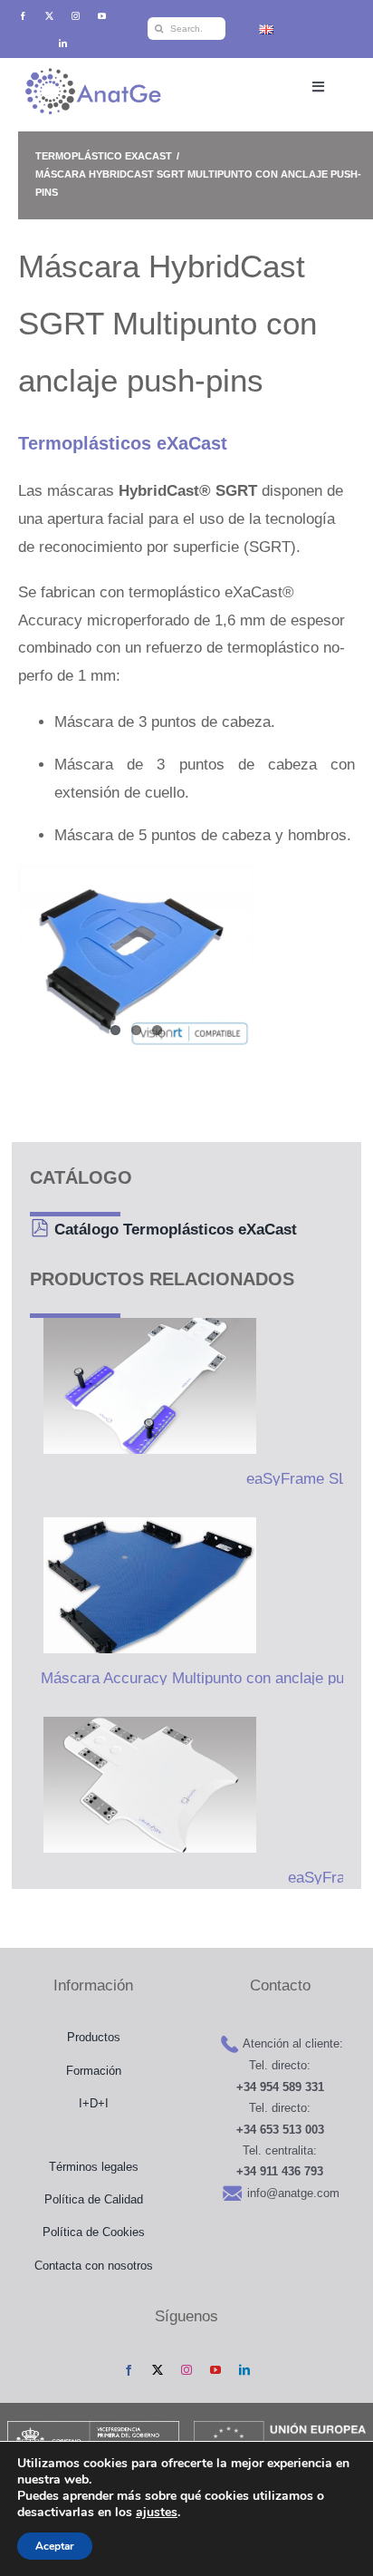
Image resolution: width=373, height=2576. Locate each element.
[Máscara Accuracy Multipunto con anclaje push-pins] (143, 1585)
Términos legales (94, 2167)
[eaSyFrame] (143, 1785)
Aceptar (55, 2546)
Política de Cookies (94, 2232)
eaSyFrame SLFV (306, 1479)
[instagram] (76, 16)
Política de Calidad (94, 2199)
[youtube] (102, 16)
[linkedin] (63, 43)
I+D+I (94, 2103)
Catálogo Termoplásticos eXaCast (176, 1230)
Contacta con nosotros (94, 2266)
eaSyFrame (327, 1878)
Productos (94, 2037)
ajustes (157, 2513)
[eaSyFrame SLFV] (143, 1386)
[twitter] (49, 16)
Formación (94, 2071)
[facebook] (23, 16)
